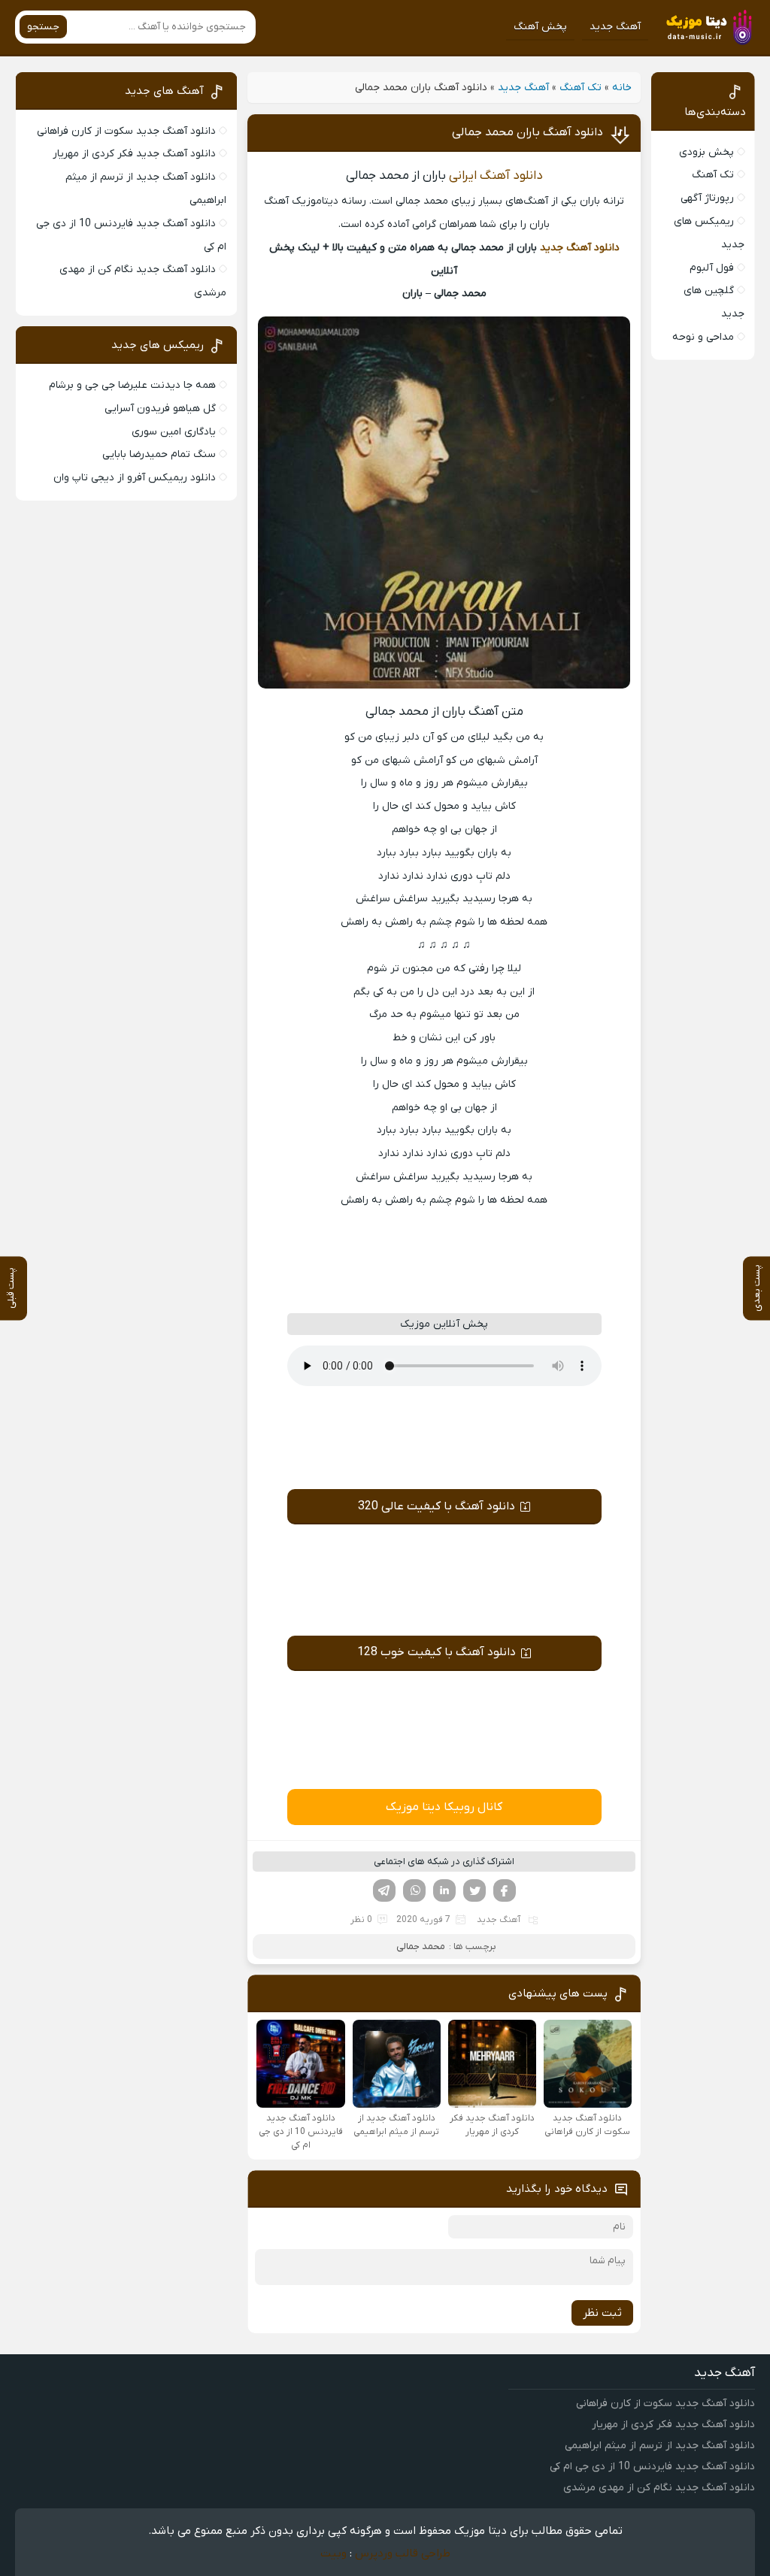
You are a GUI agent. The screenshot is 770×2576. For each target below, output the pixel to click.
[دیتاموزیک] (706, 27)
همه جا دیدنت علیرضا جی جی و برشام (132, 385)
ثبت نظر (602, 2313)
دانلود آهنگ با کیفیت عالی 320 (437, 1506)
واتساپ (414, 1890)
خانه (622, 88)
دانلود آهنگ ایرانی (496, 176)
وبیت (333, 2553)
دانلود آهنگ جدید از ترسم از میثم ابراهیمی (660, 2446)
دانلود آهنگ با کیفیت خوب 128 (437, 1652)
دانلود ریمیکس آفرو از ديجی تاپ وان (135, 478)
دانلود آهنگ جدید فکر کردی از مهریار (134, 154)
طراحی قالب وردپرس (403, 2553)
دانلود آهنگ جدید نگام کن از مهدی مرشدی (659, 2488)
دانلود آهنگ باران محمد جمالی (527, 132)
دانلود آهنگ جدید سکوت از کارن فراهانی (126, 131)
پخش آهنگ (540, 27)
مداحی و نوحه (703, 337)
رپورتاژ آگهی (707, 198)
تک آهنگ (581, 88)
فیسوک (505, 1890)
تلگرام (384, 1890)
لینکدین (444, 1890)
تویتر (474, 1890)
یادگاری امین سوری (174, 432)
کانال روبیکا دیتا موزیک (444, 1807)
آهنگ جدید (615, 27)
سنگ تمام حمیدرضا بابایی (159, 454)
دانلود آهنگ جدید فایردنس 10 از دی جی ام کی (652, 2467)
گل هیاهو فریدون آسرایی (160, 409)
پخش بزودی (706, 152)
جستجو (43, 27)
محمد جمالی (421, 1946)
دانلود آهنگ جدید (580, 248)
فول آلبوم (712, 268)
